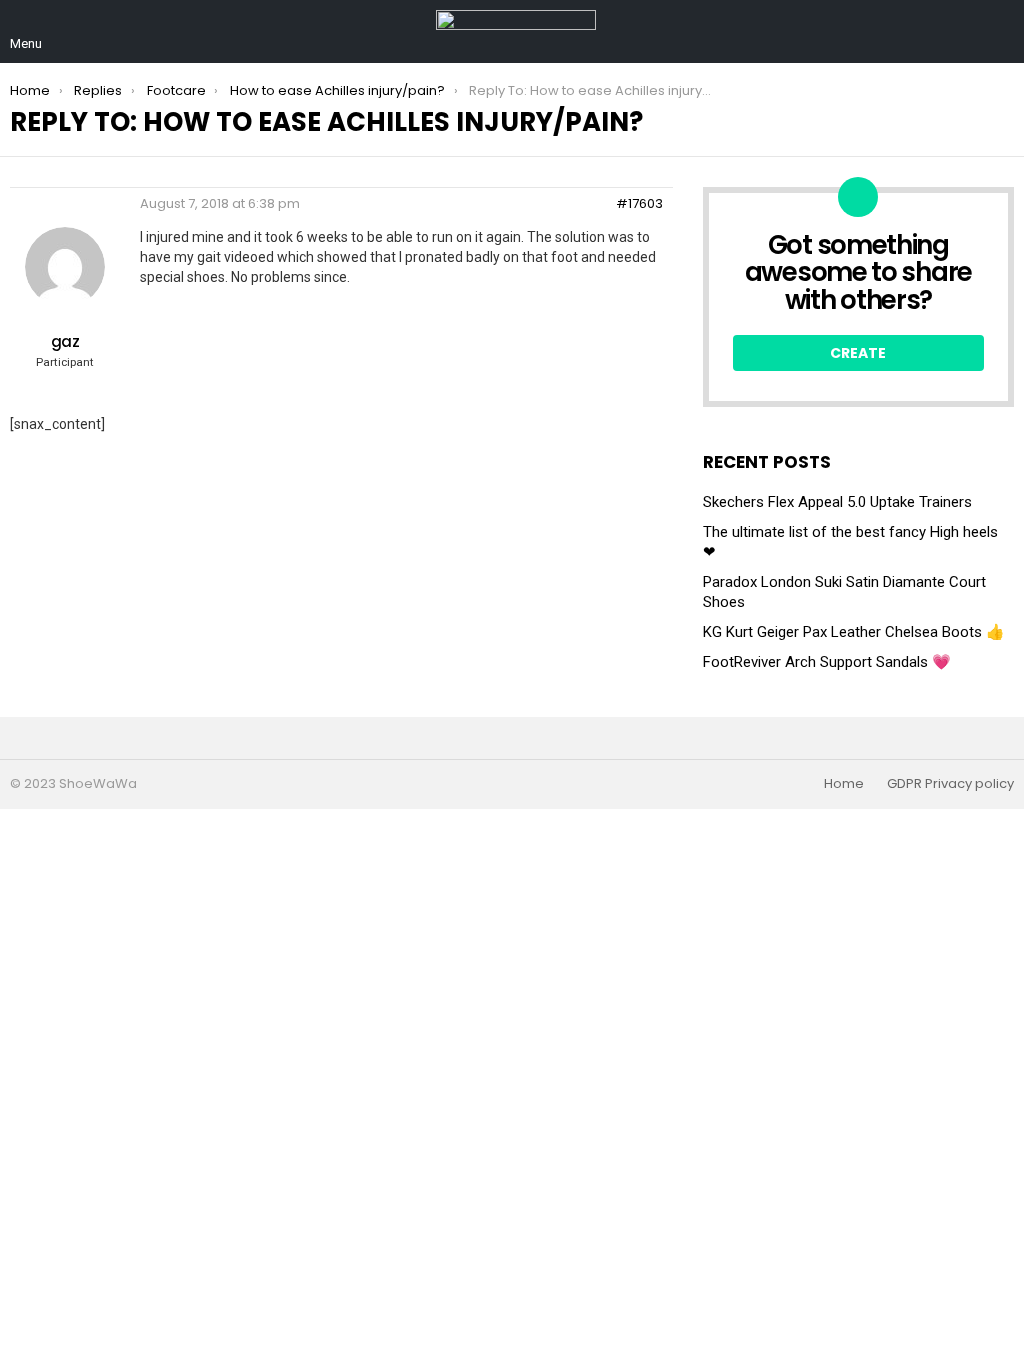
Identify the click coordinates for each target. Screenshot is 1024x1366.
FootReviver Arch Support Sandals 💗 (827, 662)
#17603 (639, 204)
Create (858, 353)
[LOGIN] (1002, 32)
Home (844, 784)
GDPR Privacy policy (950, 784)
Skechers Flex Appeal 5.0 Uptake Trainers (837, 502)
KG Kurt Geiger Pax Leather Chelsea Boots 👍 (854, 632)
